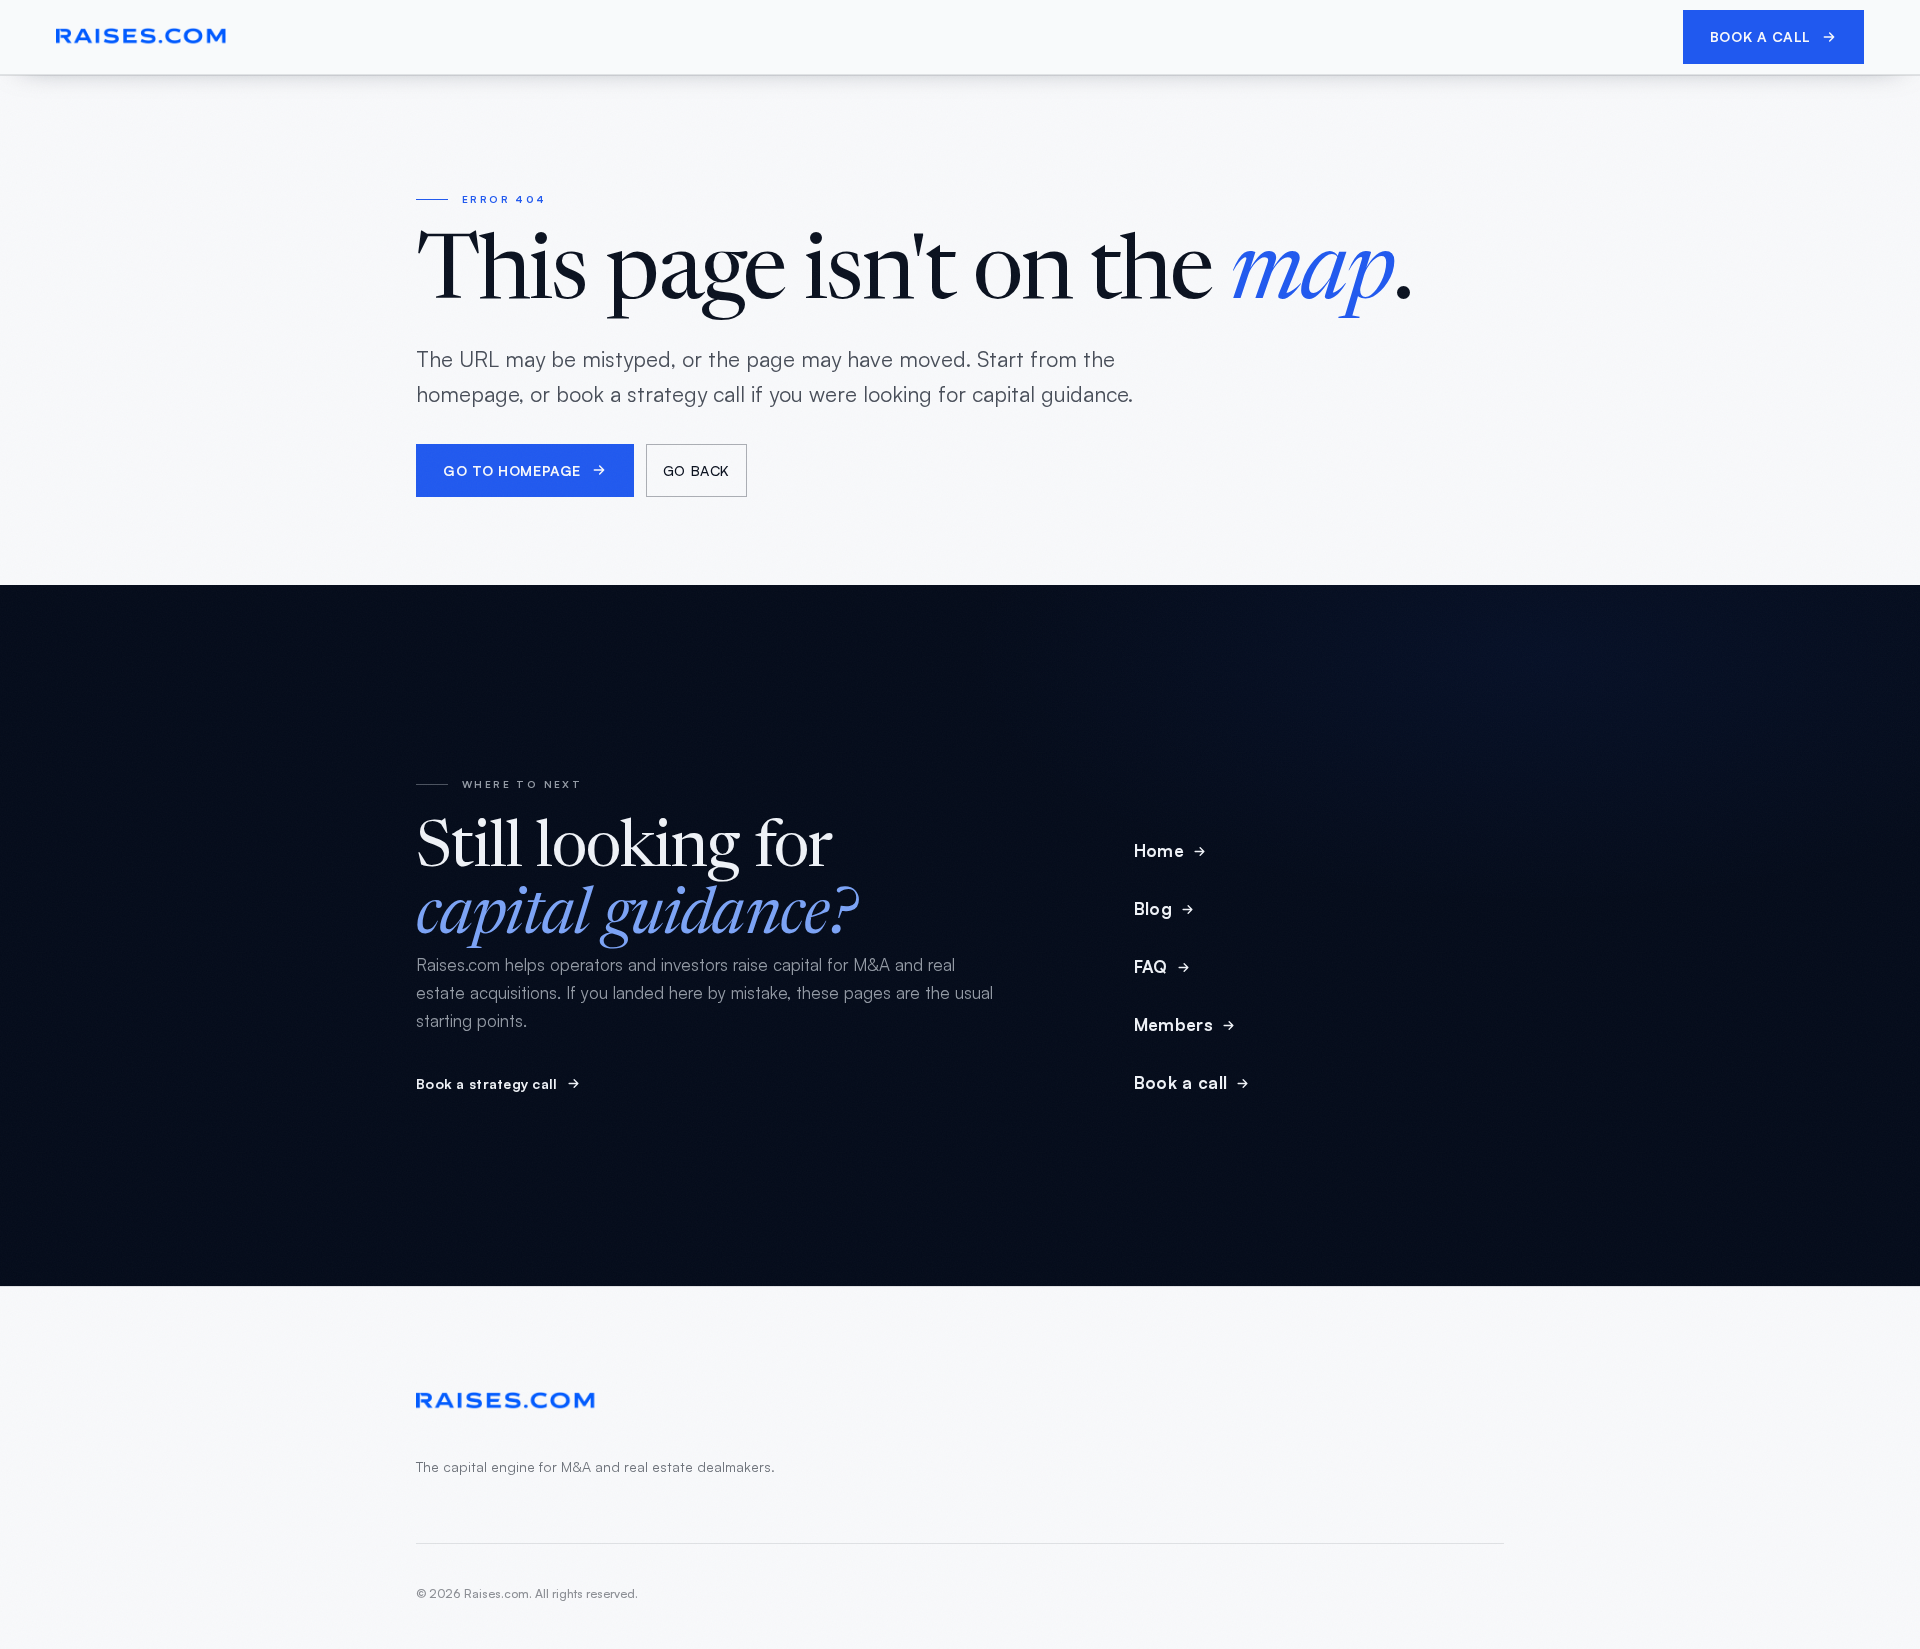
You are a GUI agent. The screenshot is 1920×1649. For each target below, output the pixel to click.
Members (1173, 1024)
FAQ (1151, 966)
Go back (696, 470)
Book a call (1760, 36)
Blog (1153, 908)
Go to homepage (512, 470)
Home (1159, 850)
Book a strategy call (487, 1083)
